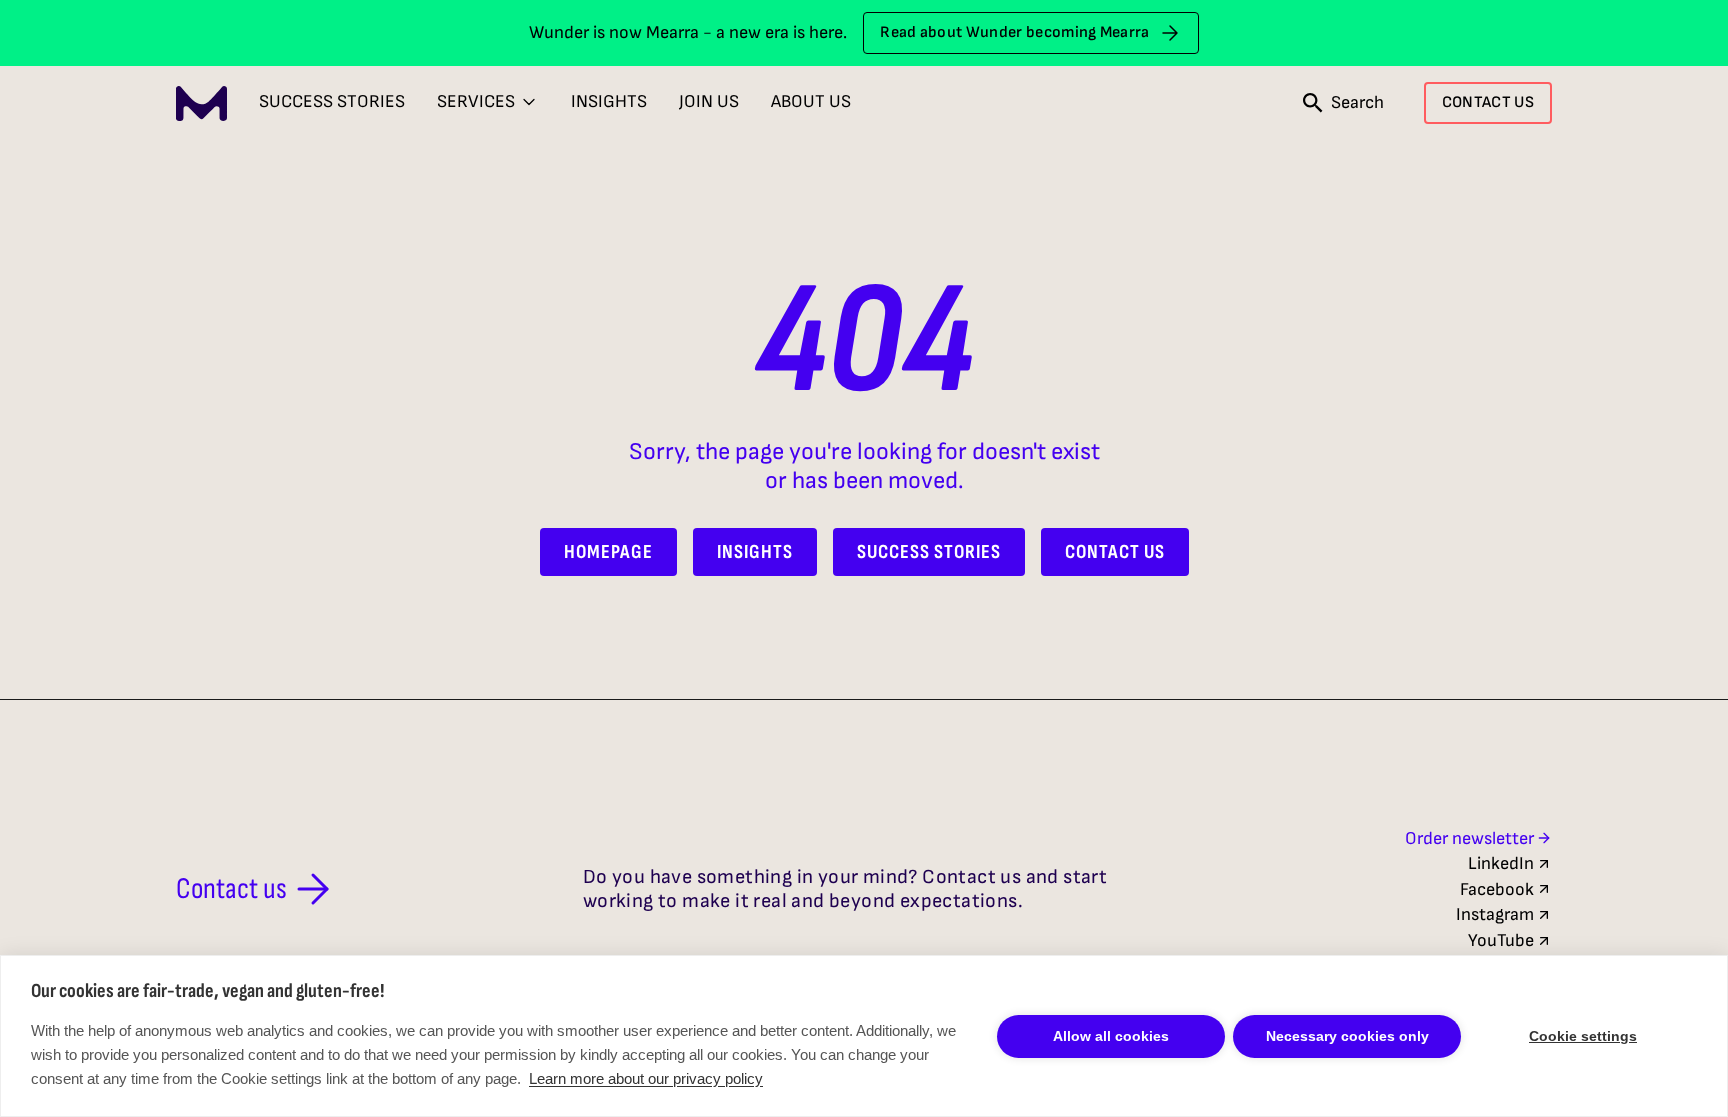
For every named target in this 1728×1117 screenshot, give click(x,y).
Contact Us (1115, 552)
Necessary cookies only (1347, 1036)
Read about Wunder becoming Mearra (1015, 32)
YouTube (1501, 940)
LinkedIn (1501, 863)
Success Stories (332, 101)
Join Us (709, 101)
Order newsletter (1469, 838)
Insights (609, 101)
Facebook (1497, 889)
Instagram (1495, 914)
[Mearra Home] (201, 103)
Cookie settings (1583, 1036)
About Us (811, 101)
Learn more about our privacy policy (646, 1078)
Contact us (231, 889)
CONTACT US (1488, 102)
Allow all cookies (1111, 1036)
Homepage (608, 552)
